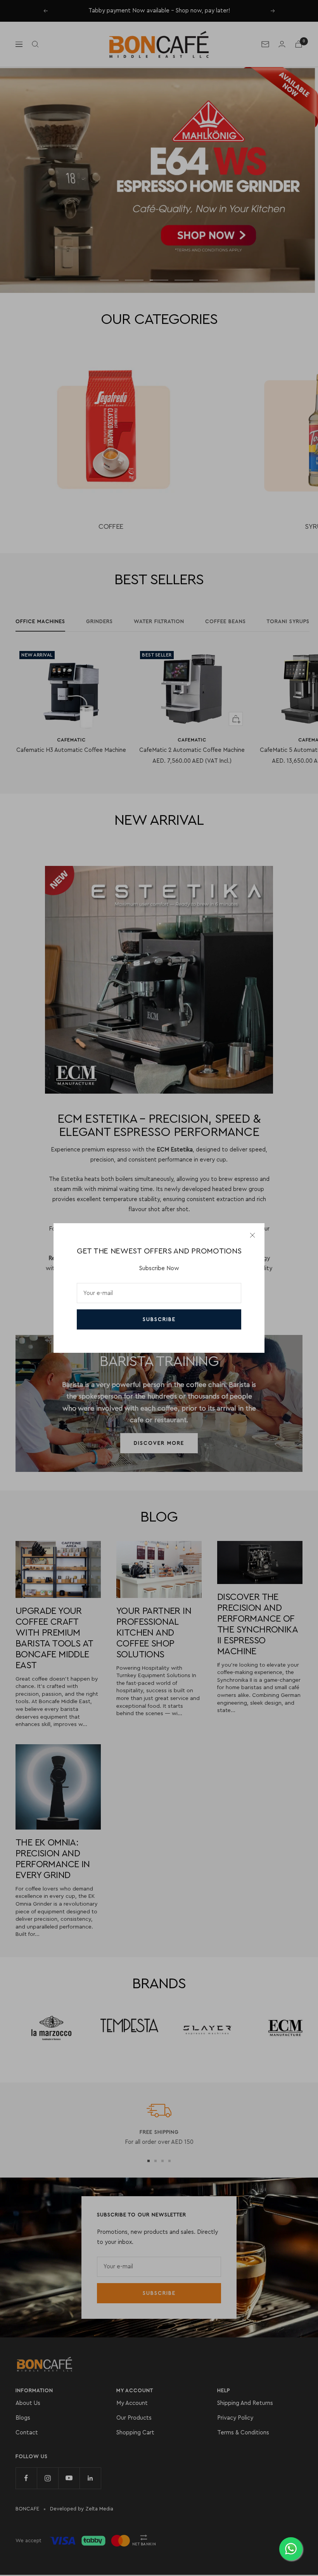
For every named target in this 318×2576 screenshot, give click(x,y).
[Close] (252, 1235)
